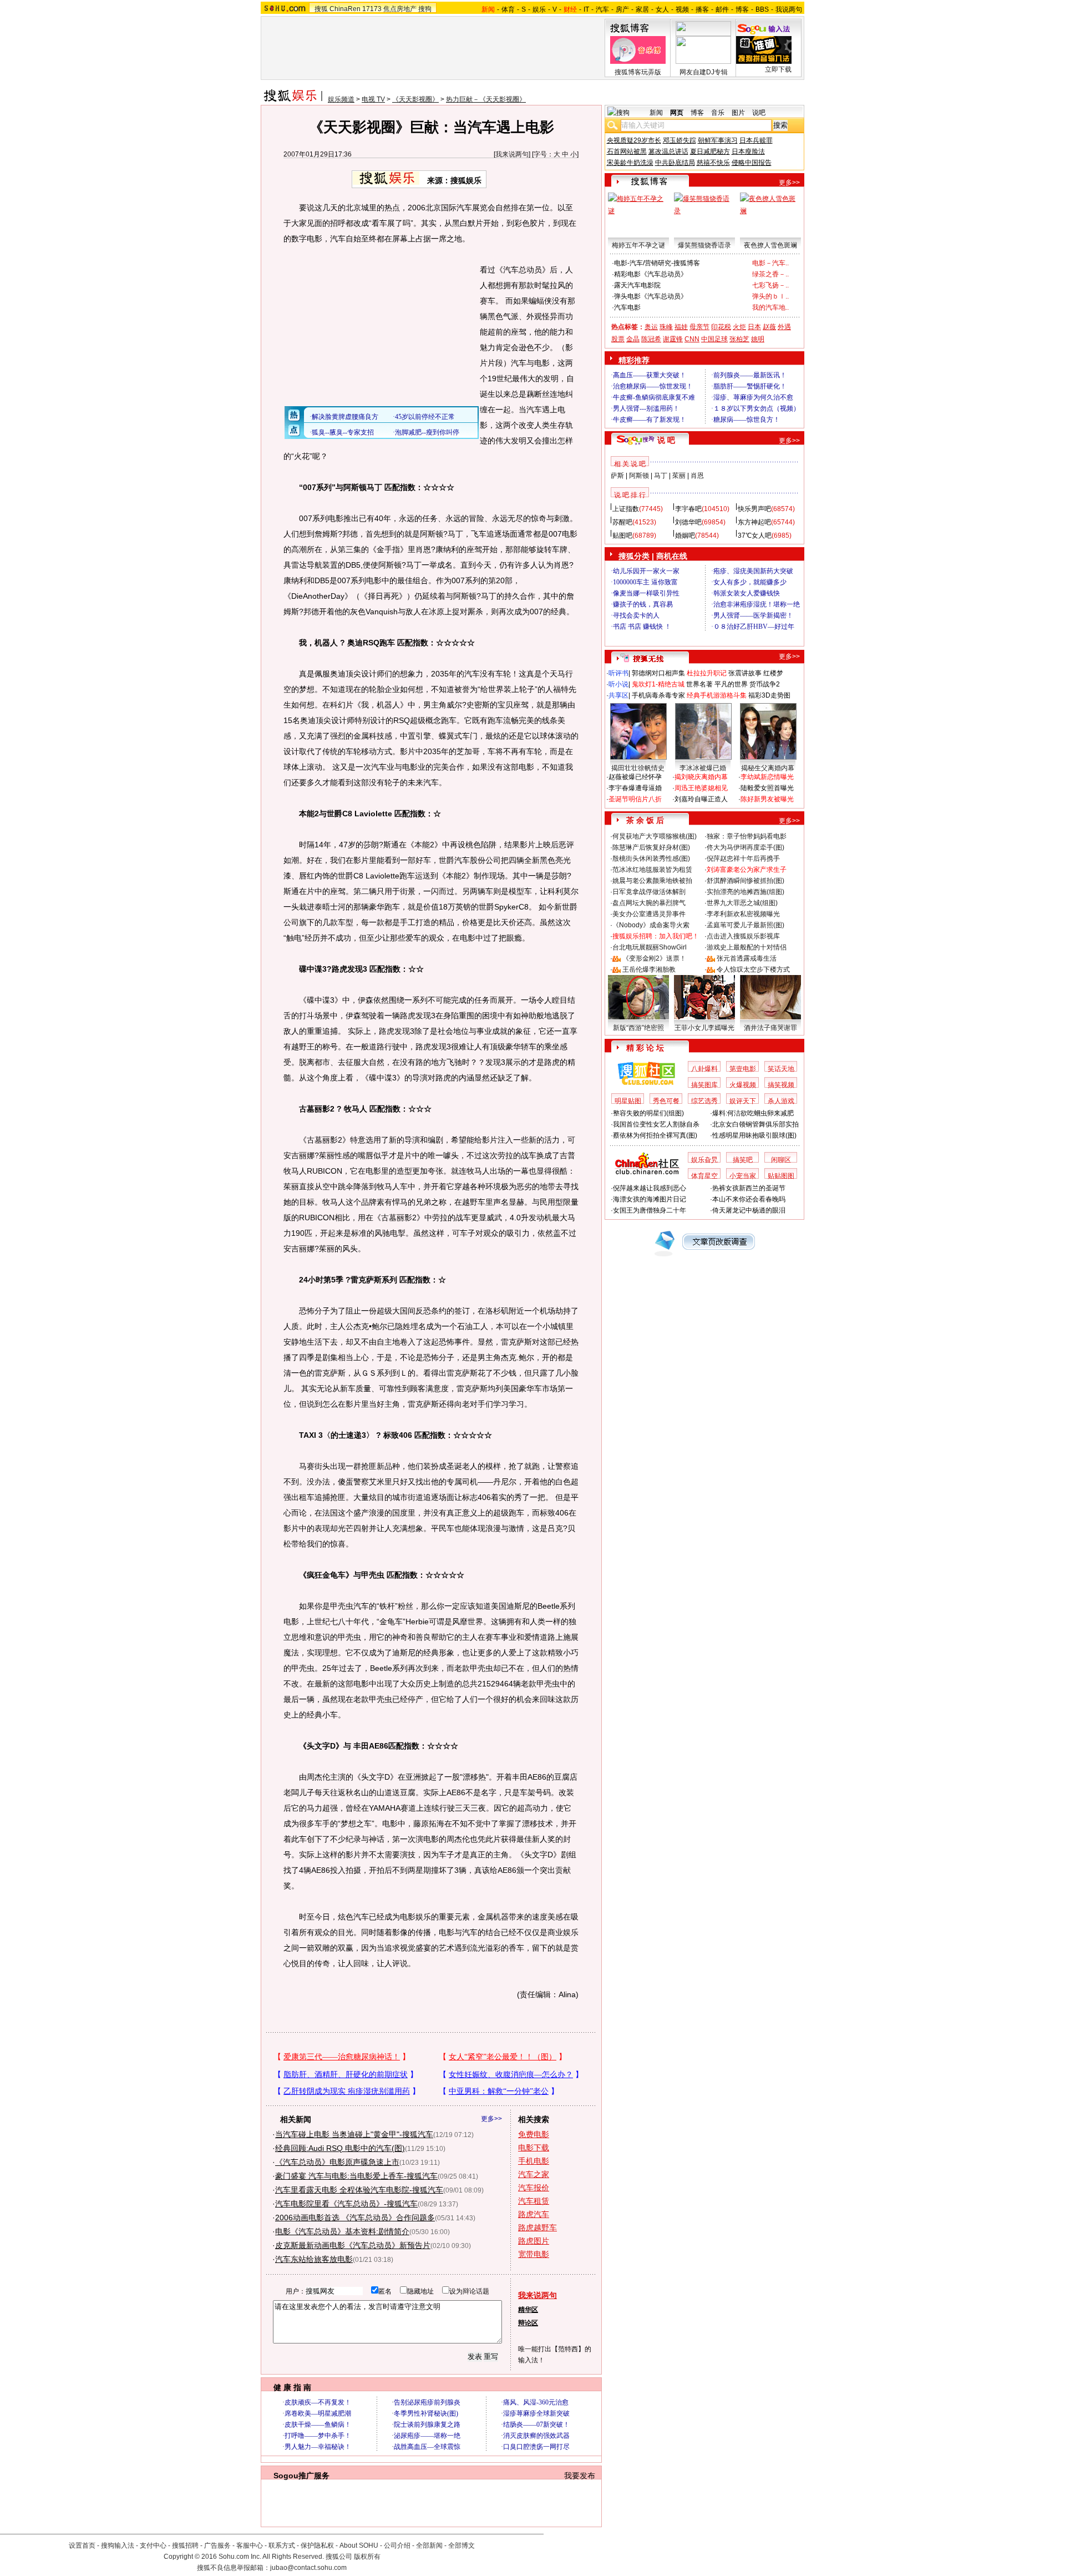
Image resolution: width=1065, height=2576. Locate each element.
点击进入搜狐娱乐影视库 (743, 936)
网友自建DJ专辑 (704, 72)
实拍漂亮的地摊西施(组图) (745, 892)
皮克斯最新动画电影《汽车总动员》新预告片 (353, 2245)
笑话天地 (781, 1069)
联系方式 (282, 2545)
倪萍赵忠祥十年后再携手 (743, 858)
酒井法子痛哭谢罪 (770, 1028)
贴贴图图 (781, 1176)
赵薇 (769, 327)
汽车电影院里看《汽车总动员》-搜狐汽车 (346, 2204)
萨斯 (617, 476)
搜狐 (321, 9)
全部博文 (461, 2545)
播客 (702, 9)
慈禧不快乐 (713, 163)
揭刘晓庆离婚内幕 (701, 777)
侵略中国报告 (752, 163)
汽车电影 (627, 307)
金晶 (633, 339)
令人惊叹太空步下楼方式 (753, 969)
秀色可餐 (666, 1101)
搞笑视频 (781, 1085)
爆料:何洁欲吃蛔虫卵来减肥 (753, 1113)
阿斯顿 (639, 476)
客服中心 (250, 2545)
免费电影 (534, 2134)
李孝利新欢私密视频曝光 (743, 914)
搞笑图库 (704, 1085)
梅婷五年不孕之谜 (638, 245)
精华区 (528, 2310)
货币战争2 (765, 684)
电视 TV (373, 99)
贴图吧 (622, 536)
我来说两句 (512, 154)
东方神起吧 (754, 522)
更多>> (491, 2119)
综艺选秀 (704, 1101)
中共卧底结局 (675, 163)
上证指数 (626, 509)
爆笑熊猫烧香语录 (704, 245)
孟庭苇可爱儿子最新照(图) (745, 925)
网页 (677, 113)
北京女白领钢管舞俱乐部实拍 (755, 1124)
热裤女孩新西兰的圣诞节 (749, 1188)
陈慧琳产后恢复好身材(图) (651, 847)
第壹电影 (743, 1069)
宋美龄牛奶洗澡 (630, 163)
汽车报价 (534, 2188)
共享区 (618, 695)
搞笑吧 (743, 1160)
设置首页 (82, 2545)
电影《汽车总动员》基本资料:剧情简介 (342, 2231)
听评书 (618, 673)
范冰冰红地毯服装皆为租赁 (652, 870)
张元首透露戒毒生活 (747, 958)
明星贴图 (628, 1101)
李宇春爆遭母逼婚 (635, 788)
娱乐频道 (341, 99)
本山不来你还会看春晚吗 (749, 1199)
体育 (508, 9)
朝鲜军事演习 (718, 140)
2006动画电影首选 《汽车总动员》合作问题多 (355, 2218)
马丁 (661, 476)
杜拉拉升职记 (707, 673)
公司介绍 (397, 2545)
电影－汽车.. (770, 263)
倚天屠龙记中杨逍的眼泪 (749, 1210)
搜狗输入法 (118, 2545)
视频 (682, 9)
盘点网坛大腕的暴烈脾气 (649, 903)
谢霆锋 (673, 339)
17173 (372, 9)
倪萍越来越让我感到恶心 (650, 1188)
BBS (762, 9)
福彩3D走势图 (769, 695)
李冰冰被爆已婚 (703, 768)
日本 (754, 327)
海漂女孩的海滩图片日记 (650, 1199)
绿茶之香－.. (770, 274)
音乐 (718, 113)
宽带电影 (534, 2254)
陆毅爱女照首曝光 (767, 788)
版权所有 (367, 2557)
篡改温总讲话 (668, 151)
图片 (738, 113)
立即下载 (778, 69)
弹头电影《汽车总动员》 (651, 296)
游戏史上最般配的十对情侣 (747, 947)
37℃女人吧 (755, 536)
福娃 (681, 327)
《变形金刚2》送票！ (654, 958)
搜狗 (425, 9)
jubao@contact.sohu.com (308, 2568)
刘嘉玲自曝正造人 (701, 799)
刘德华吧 (688, 522)
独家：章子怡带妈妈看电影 (747, 836)
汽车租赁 (534, 2201)
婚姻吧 (685, 536)
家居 (642, 9)
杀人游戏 (781, 1101)
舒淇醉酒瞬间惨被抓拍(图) (745, 881)
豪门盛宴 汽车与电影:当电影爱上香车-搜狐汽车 (356, 2176)
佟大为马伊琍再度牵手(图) (745, 847)
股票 (618, 339)
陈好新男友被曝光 (767, 799)
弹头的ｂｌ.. (770, 296)
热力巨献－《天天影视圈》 (486, 99)
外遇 (784, 327)
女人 (662, 9)
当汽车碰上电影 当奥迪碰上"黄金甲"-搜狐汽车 (354, 2134)
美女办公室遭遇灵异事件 (649, 914)
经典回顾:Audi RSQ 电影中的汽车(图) (340, 2148)
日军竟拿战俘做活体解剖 (649, 892)
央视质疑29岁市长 (634, 140)
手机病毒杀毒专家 (658, 695)
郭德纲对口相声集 (658, 673)
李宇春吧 (688, 509)
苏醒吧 (622, 522)
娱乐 (539, 9)
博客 (742, 9)
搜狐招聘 (185, 2545)
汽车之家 (534, 2174)
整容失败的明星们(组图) (648, 1113)
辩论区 (528, 2323)
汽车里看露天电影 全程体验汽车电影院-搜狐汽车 (359, 2190)
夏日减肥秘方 (710, 151)
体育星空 (704, 1176)
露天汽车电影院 (637, 285)
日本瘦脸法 (748, 151)
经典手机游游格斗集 (717, 695)
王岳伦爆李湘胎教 (649, 969)
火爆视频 (743, 1085)
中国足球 (714, 339)
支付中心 (153, 2545)
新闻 (656, 113)
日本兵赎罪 (756, 140)
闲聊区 (781, 1160)
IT (586, 9)
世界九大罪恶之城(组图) (742, 903)
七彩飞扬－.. (770, 285)
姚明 (758, 339)
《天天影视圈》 (415, 99)
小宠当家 (743, 1176)
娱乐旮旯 (704, 1160)
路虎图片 (534, 2241)
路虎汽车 (534, 2214)
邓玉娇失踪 (679, 140)
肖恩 (697, 476)
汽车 (602, 9)
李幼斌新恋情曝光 (767, 777)
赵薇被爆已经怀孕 (635, 777)
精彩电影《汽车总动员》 (651, 274)
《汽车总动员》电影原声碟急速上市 (337, 2162)
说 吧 (666, 440)
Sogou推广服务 (301, 2476)
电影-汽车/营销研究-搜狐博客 (657, 263)
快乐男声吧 (754, 509)
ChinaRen (345, 9)
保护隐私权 (317, 2545)
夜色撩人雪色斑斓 (770, 245)
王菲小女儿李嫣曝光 (704, 1028)
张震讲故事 (745, 673)
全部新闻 (429, 2545)
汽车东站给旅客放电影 (314, 2259)
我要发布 (580, 2476)
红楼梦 (773, 673)
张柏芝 (739, 339)
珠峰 (666, 327)
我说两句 (789, 9)
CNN (692, 339)
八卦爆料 (704, 1069)
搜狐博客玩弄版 (638, 72)
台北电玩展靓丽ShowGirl (650, 947)
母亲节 (699, 327)
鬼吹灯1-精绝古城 (658, 684)
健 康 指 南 (292, 2387)
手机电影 (534, 2161)
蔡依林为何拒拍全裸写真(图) (655, 1135)
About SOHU (359, 2545)
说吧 (759, 113)
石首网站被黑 (627, 151)
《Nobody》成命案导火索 (651, 925)
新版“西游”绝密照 (638, 1028)
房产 (622, 9)
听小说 (618, 684)
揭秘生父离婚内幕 (768, 768)
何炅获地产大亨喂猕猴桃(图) (655, 836)
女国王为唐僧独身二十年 (650, 1210)
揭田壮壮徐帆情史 (638, 768)
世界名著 (699, 684)
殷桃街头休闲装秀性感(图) (651, 858)
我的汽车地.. (770, 307)
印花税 (721, 327)
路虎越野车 (537, 2228)
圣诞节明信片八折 (635, 799)
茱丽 (679, 476)
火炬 (739, 327)
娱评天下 (743, 1101)
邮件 (722, 9)
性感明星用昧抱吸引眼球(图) (754, 1135)
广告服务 (217, 2545)
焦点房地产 (400, 9)
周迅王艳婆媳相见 (701, 788)
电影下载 (534, 2148)
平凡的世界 (731, 684)
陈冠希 (651, 339)
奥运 (651, 327)
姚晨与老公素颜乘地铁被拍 (652, 881)
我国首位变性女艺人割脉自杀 (656, 1124)
